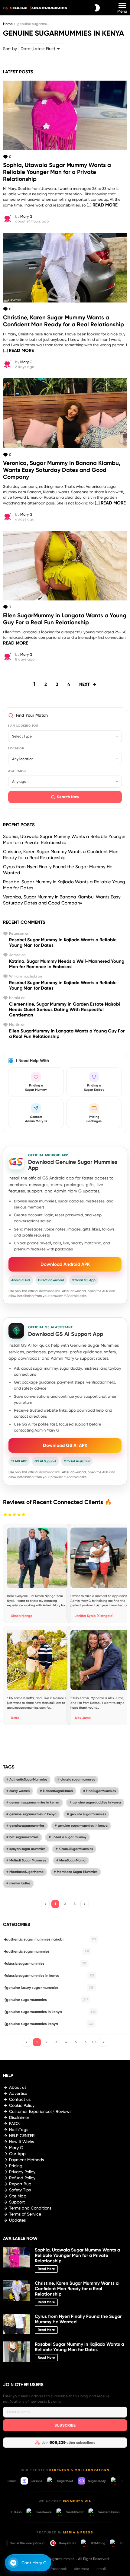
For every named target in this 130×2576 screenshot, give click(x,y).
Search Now (68, 797)
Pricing (16, 2166)
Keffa (15, 1718)
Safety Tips (20, 2190)
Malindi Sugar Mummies (28, 1860)
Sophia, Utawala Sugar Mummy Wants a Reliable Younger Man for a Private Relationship (57, 172)
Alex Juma (83, 1718)
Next (84, 684)
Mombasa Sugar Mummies (77, 1872)
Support (17, 2202)
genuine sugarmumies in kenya (33, 1814)
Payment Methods (26, 2160)
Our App (17, 2154)
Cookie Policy (22, 2105)
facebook (58, 2569)
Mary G (16, 2148)
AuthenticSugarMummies (28, 1779)
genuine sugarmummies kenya (50, 2024)
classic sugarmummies (78, 1779)
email (101, 2569)
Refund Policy (22, 2178)
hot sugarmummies (24, 1837)
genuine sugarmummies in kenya (83, 1826)
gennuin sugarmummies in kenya (34, 1802)
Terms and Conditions (30, 2208)
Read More (105, 205)
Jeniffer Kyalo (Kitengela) (94, 1616)
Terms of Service (25, 2214)
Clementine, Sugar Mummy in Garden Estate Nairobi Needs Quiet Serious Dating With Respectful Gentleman (65, 1010)
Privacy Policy (22, 2172)
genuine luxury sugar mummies (50, 1988)
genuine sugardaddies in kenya (97, 1802)
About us (18, 2087)
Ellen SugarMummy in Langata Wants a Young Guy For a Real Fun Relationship (65, 619)
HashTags (19, 2130)
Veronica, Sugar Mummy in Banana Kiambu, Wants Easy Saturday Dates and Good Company (62, 470)
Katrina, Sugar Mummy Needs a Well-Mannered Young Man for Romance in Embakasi (67, 964)
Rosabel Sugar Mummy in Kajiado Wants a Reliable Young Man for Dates (79, 2347)
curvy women (19, 1791)
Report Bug (20, 2184)
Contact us (20, 2099)
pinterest (82, 2569)
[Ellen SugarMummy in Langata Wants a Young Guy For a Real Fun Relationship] (65, 566)
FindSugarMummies (101, 1791)
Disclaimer (19, 2117)
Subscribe (65, 2425)
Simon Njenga (22, 1616)
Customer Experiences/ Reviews (40, 2111)
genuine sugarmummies (88, 1814)
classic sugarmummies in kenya (50, 1976)
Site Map (18, 2196)
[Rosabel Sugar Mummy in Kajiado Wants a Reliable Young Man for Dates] (17, 2352)
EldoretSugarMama (58, 1791)
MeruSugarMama (72, 1860)
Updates (17, 2220)
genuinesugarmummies (27, 1826)
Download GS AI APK (65, 1445)
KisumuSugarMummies (76, 1849)
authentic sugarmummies (47, 1951)
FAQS (14, 2123)
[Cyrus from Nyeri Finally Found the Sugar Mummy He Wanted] (17, 2324)
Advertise (18, 2093)
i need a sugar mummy (69, 1837)
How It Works (21, 2142)
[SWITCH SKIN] (97, 8)
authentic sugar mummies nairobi (51, 1939)
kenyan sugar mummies (27, 1849)
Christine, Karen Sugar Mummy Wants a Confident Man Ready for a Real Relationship (63, 321)
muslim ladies (20, 1883)
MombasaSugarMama (26, 1872)
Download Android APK (65, 1264)
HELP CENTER (22, 2136)
